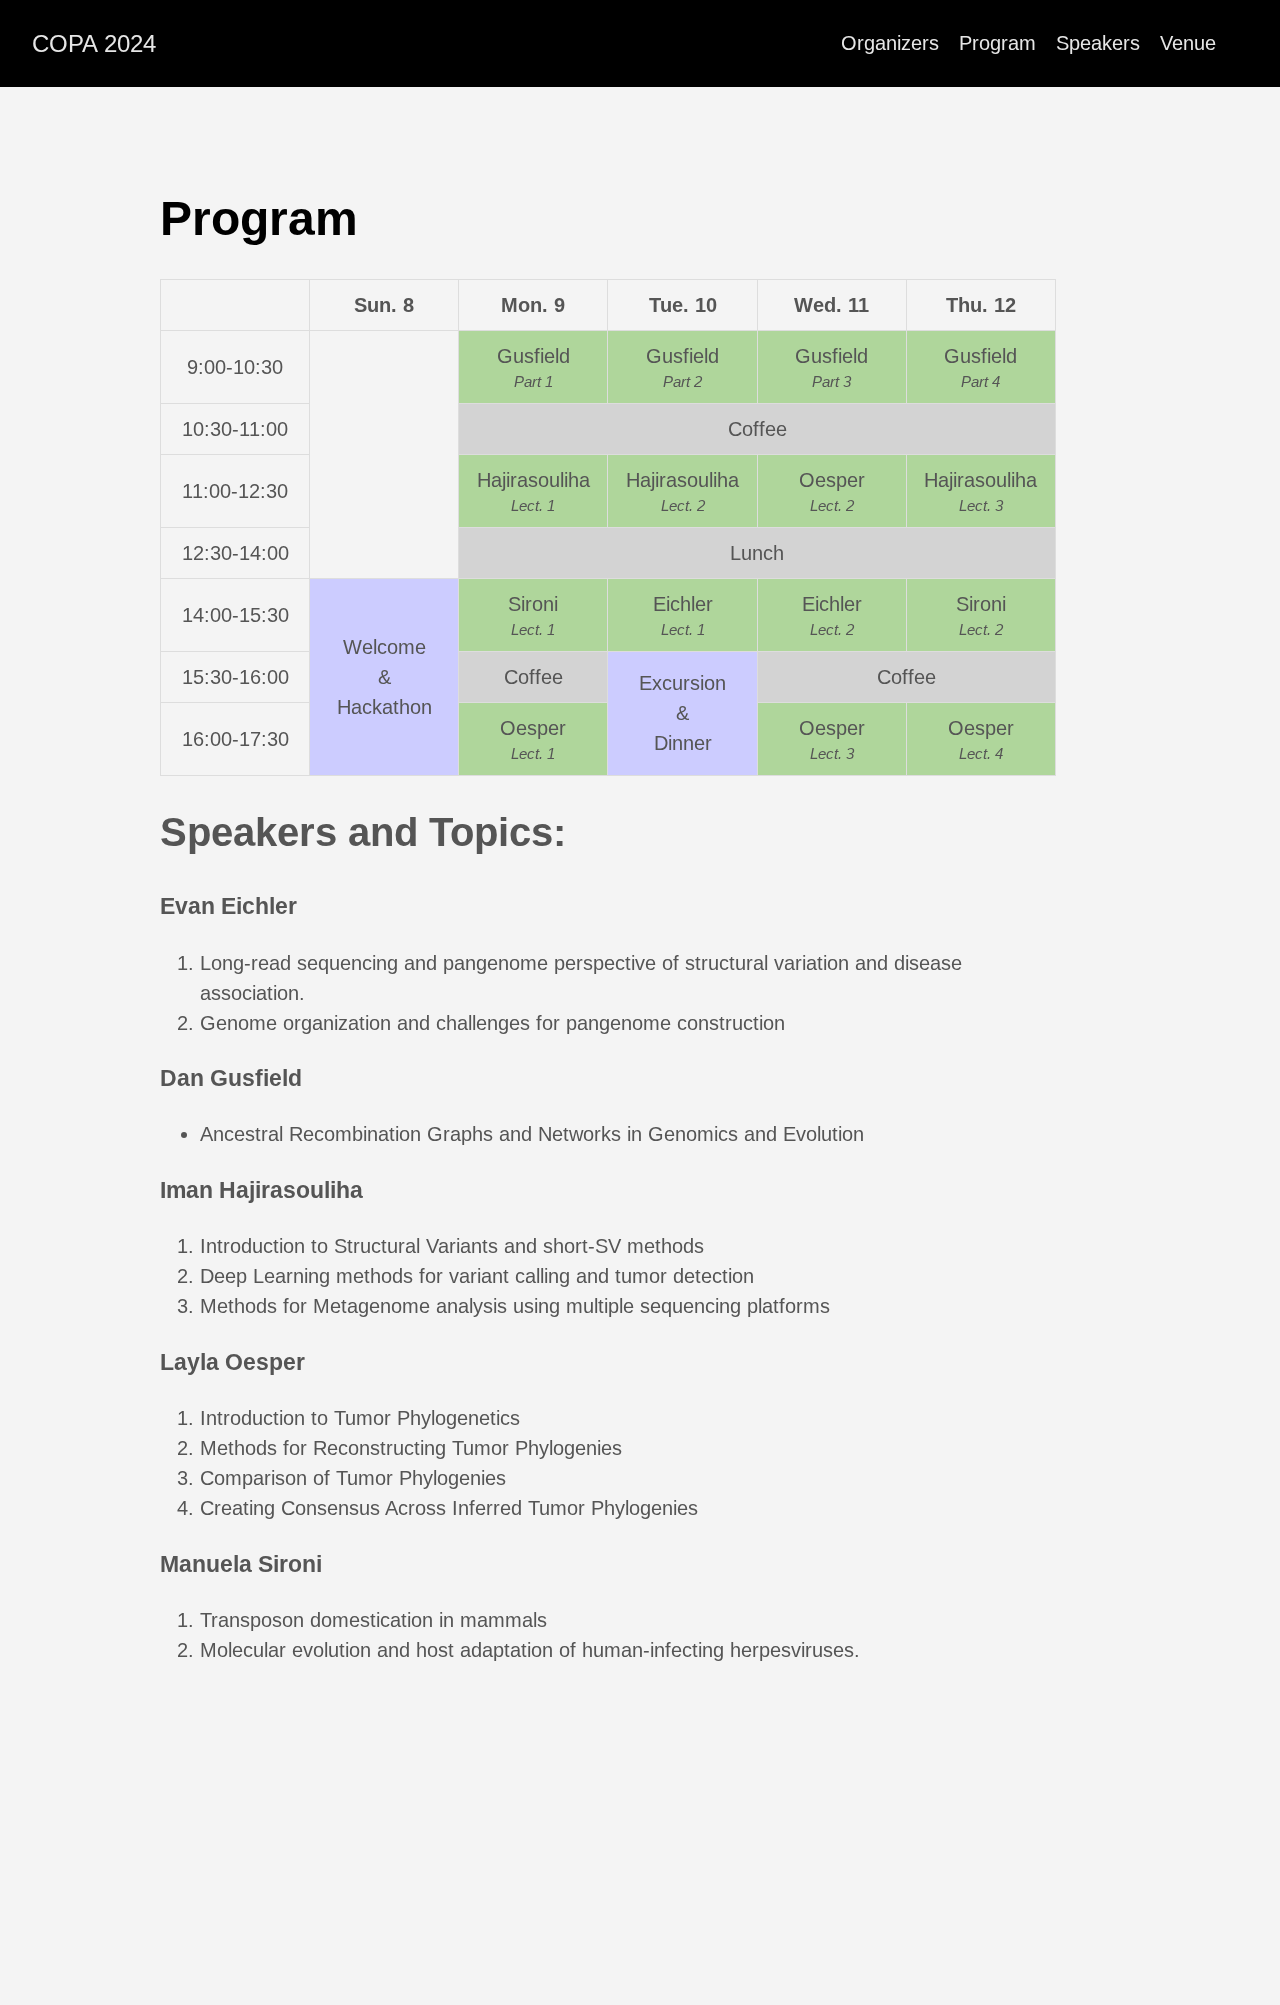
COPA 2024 (94, 43)
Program (997, 43)
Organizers (890, 43)
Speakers (1098, 43)
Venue (1188, 43)
